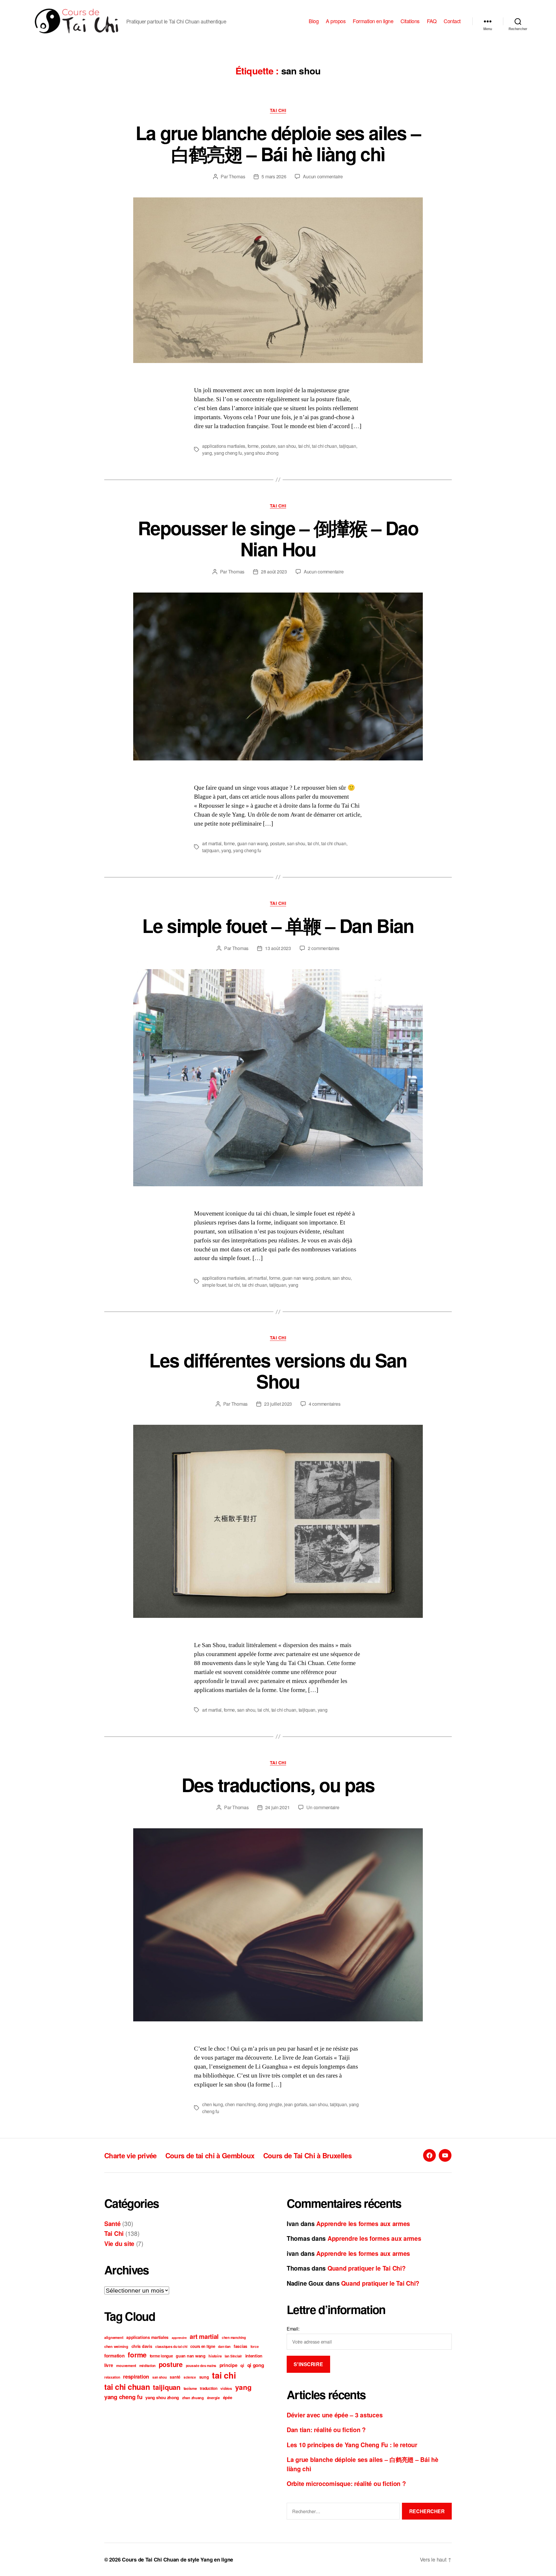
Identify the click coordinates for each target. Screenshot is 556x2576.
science (190, 2377)
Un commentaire (323, 1807)
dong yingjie (270, 2104)
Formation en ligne (373, 21)
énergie (213, 2398)
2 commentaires (324, 948)
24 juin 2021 (278, 1807)
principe (228, 2365)
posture (268, 446)
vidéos (226, 2388)
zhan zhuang (193, 2398)
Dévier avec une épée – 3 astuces (335, 2415)
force (255, 2347)
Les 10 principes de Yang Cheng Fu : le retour (352, 2445)
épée (228, 2397)
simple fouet (214, 1285)
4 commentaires (324, 1404)
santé (175, 2377)
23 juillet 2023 (278, 1404)
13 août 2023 (278, 948)
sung (204, 2377)
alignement (114, 2337)
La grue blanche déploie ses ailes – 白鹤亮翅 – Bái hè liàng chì (278, 143)
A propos (336, 21)
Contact (452, 21)
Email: (293, 2329)
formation (115, 2356)
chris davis (142, 2346)
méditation (147, 2366)
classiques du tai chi (171, 2347)
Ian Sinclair (233, 2356)
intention (254, 2356)
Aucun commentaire (323, 176)
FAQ (432, 21)
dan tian (224, 2347)
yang (207, 453)
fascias (240, 2346)
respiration (136, 2377)
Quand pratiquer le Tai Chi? (367, 2268)
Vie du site (119, 2243)
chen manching (240, 2104)
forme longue (161, 2356)
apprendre (179, 2338)
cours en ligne (203, 2346)
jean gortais (296, 2104)
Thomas (237, 176)
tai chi (304, 446)
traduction (209, 2388)
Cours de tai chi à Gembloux (210, 2155)
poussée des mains (201, 2366)
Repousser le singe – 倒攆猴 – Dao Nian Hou (278, 538)
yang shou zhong (261, 453)
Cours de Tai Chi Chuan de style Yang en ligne (178, 2560)
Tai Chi (278, 111)
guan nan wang (253, 843)
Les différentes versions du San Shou (278, 1370)
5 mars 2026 (274, 176)
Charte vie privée (130, 2155)
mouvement (126, 2366)
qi (242, 2365)
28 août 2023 (274, 572)
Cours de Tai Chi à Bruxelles (307, 2155)
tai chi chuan (324, 446)
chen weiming (116, 2346)
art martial (212, 843)
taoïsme (190, 2388)
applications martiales (224, 446)
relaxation (112, 2377)
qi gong (256, 2365)
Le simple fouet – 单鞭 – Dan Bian (278, 925)
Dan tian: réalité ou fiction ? (326, 2430)
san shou (287, 446)
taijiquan (348, 446)
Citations (410, 21)
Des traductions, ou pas (278, 1785)
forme (253, 446)
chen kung (213, 2104)
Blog (314, 21)
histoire (215, 2356)
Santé (113, 2223)
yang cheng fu (228, 453)
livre (109, 2365)
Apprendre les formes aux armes (363, 2223)
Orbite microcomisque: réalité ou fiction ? (346, 2483)
